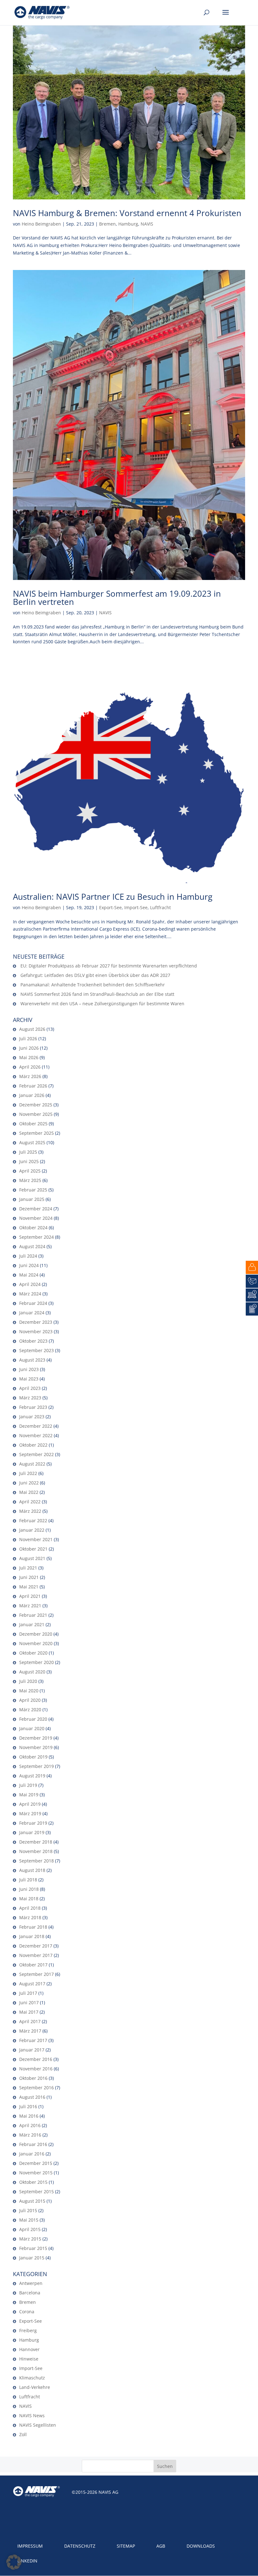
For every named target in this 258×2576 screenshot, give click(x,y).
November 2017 (36, 1955)
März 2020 (30, 1710)
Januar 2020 (32, 1728)
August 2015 (32, 2201)
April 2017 (30, 2021)
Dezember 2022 (36, 1426)
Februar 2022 (33, 1520)
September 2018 (36, 1861)
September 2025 (36, 1133)
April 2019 (30, 1804)
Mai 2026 (29, 1057)
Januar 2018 (32, 1936)
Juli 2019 (28, 1785)
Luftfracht (160, 907)
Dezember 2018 (36, 1842)
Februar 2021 (33, 1615)
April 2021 (30, 1596)
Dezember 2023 (36, 1322)
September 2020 (36, 1662)
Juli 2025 (28, 1152)
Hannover (29, 2349)
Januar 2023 (32, 1417)
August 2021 (32, 1558)
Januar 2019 (32, 1832)
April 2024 (30, 1284)
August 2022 (32, 1464)
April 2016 (30, 2125)
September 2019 (36, 1766)
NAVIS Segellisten (38, 2425)
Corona (27, 2312)
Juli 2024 (28, 1256)
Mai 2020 (29, 1691)
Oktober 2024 (33, 1228)
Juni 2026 (29, 1048)
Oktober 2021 (33, 1549)
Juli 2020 (28, 1681)
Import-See (136, 907)
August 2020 (32, 1672)
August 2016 (32, 2097)
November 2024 (36, 1218)
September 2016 (36, 2088)
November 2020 (36, 1643)
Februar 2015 (33, 2248)
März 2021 (30, 1606)
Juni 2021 (29, 1577)
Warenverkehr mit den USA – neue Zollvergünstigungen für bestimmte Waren (102, 1004)
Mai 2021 (29, 1587)
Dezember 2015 (36, 2163)
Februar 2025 (33, 1190)
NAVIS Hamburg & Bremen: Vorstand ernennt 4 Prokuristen (127, 213)
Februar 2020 (33, 1719)
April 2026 (30, 1067)
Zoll (23, 2434)
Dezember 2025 (36, 1105)
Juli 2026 (28, 1038)
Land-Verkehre (35, 2387)
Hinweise (29, 2359)
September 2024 (36, 1237)
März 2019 (30, 1813)
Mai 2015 (29, 2220)
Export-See (110, 907)
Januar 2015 (32, 2258)
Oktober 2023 (33, 1341)
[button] (14, 2562)
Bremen (107, 224)
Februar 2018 (33, 1927)
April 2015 (30, 2229)
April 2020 (30, 1700)
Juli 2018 (28, 1880)
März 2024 (30, 1294)
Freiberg (28, 2330)
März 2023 (30, 1398)
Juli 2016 (28, 2106)
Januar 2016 (32, 2154)
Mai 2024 (29, 1275)
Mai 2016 (29, 2116)
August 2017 (32, 1984)
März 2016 (30, 2135)
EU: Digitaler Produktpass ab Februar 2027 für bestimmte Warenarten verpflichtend (109, 966)
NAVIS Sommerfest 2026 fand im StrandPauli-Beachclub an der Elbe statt (97, 994)
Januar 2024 (32, 1313)
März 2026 (30, 1076)
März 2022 (30, 1511)
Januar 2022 (32, 1530)
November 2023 (36, 1331)
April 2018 (30, 1908)
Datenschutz (80, 2546)
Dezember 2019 (36, 1738)
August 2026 (32, 1029)
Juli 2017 (28, 1993)
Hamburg (128, 224)
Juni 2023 (29, 1369)
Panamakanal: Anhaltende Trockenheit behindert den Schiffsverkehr (93, 985)
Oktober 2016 (33, 2078)
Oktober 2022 (33, 1445)
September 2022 (36, 1454)
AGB (161, 2546)
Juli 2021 (28, 1568)
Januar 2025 (32, 1199)
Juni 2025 (29, 1161)
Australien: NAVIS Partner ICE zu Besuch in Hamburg (113, 897)
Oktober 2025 (33, 1124)
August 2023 (32, 1360)
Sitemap (126, 2546)
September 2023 (36, 1350)
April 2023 (30, 1388)
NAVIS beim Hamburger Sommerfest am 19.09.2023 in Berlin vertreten (117, 598)
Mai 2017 (29, 2012)
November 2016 (36, 2069)
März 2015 (30, 2239)
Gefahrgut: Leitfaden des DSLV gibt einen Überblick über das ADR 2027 (95, 975)
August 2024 (32, 1246)
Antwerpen (31, 2283)
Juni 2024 (29, 1265)
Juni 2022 (29, 1483)
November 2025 (36, 1114)
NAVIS (147, 224)
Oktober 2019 (33, 1757)
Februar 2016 (33, 2144)
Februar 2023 (33, 1407)
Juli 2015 (28, 2210)
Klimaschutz (32, 2378)
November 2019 (36, 1747)
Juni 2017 (29, 2002)
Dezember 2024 (36, 1209)
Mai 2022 (29, 1492)
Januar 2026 (32, 1095)
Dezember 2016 (36, 2059)
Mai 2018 (29, 1899)
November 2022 (36, 1435)
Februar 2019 (33, 1823)
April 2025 (30, 1171)
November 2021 (36, 1539)
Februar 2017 (33, 2040)
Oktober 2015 (33, 2182)
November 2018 (36, 1851)
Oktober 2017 (33, 1965)
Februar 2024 (33, 1303)
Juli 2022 (28, 1473)
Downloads (201, 2546)
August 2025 (32, 1142)
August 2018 (32, 1870)
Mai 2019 (29, 1795)
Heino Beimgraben (41, 224)
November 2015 (36, 2173)
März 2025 (30, 1180)
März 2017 (30, 2031)
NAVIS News (32, 2415)
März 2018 (30, 1917)
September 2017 (36, 1974)
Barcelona (30, 2293)
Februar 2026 (33, 1086)
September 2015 (36, 2192)
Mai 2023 (29, 1379)
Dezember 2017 (36, 1946)
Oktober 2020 (33, 1653)
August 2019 (32, 1776)
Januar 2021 (32, 1624)
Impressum (30, 2546)
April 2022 (30, 1502)
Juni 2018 (29, 1889)
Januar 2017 (32, 2050)
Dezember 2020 (36, 1634)
